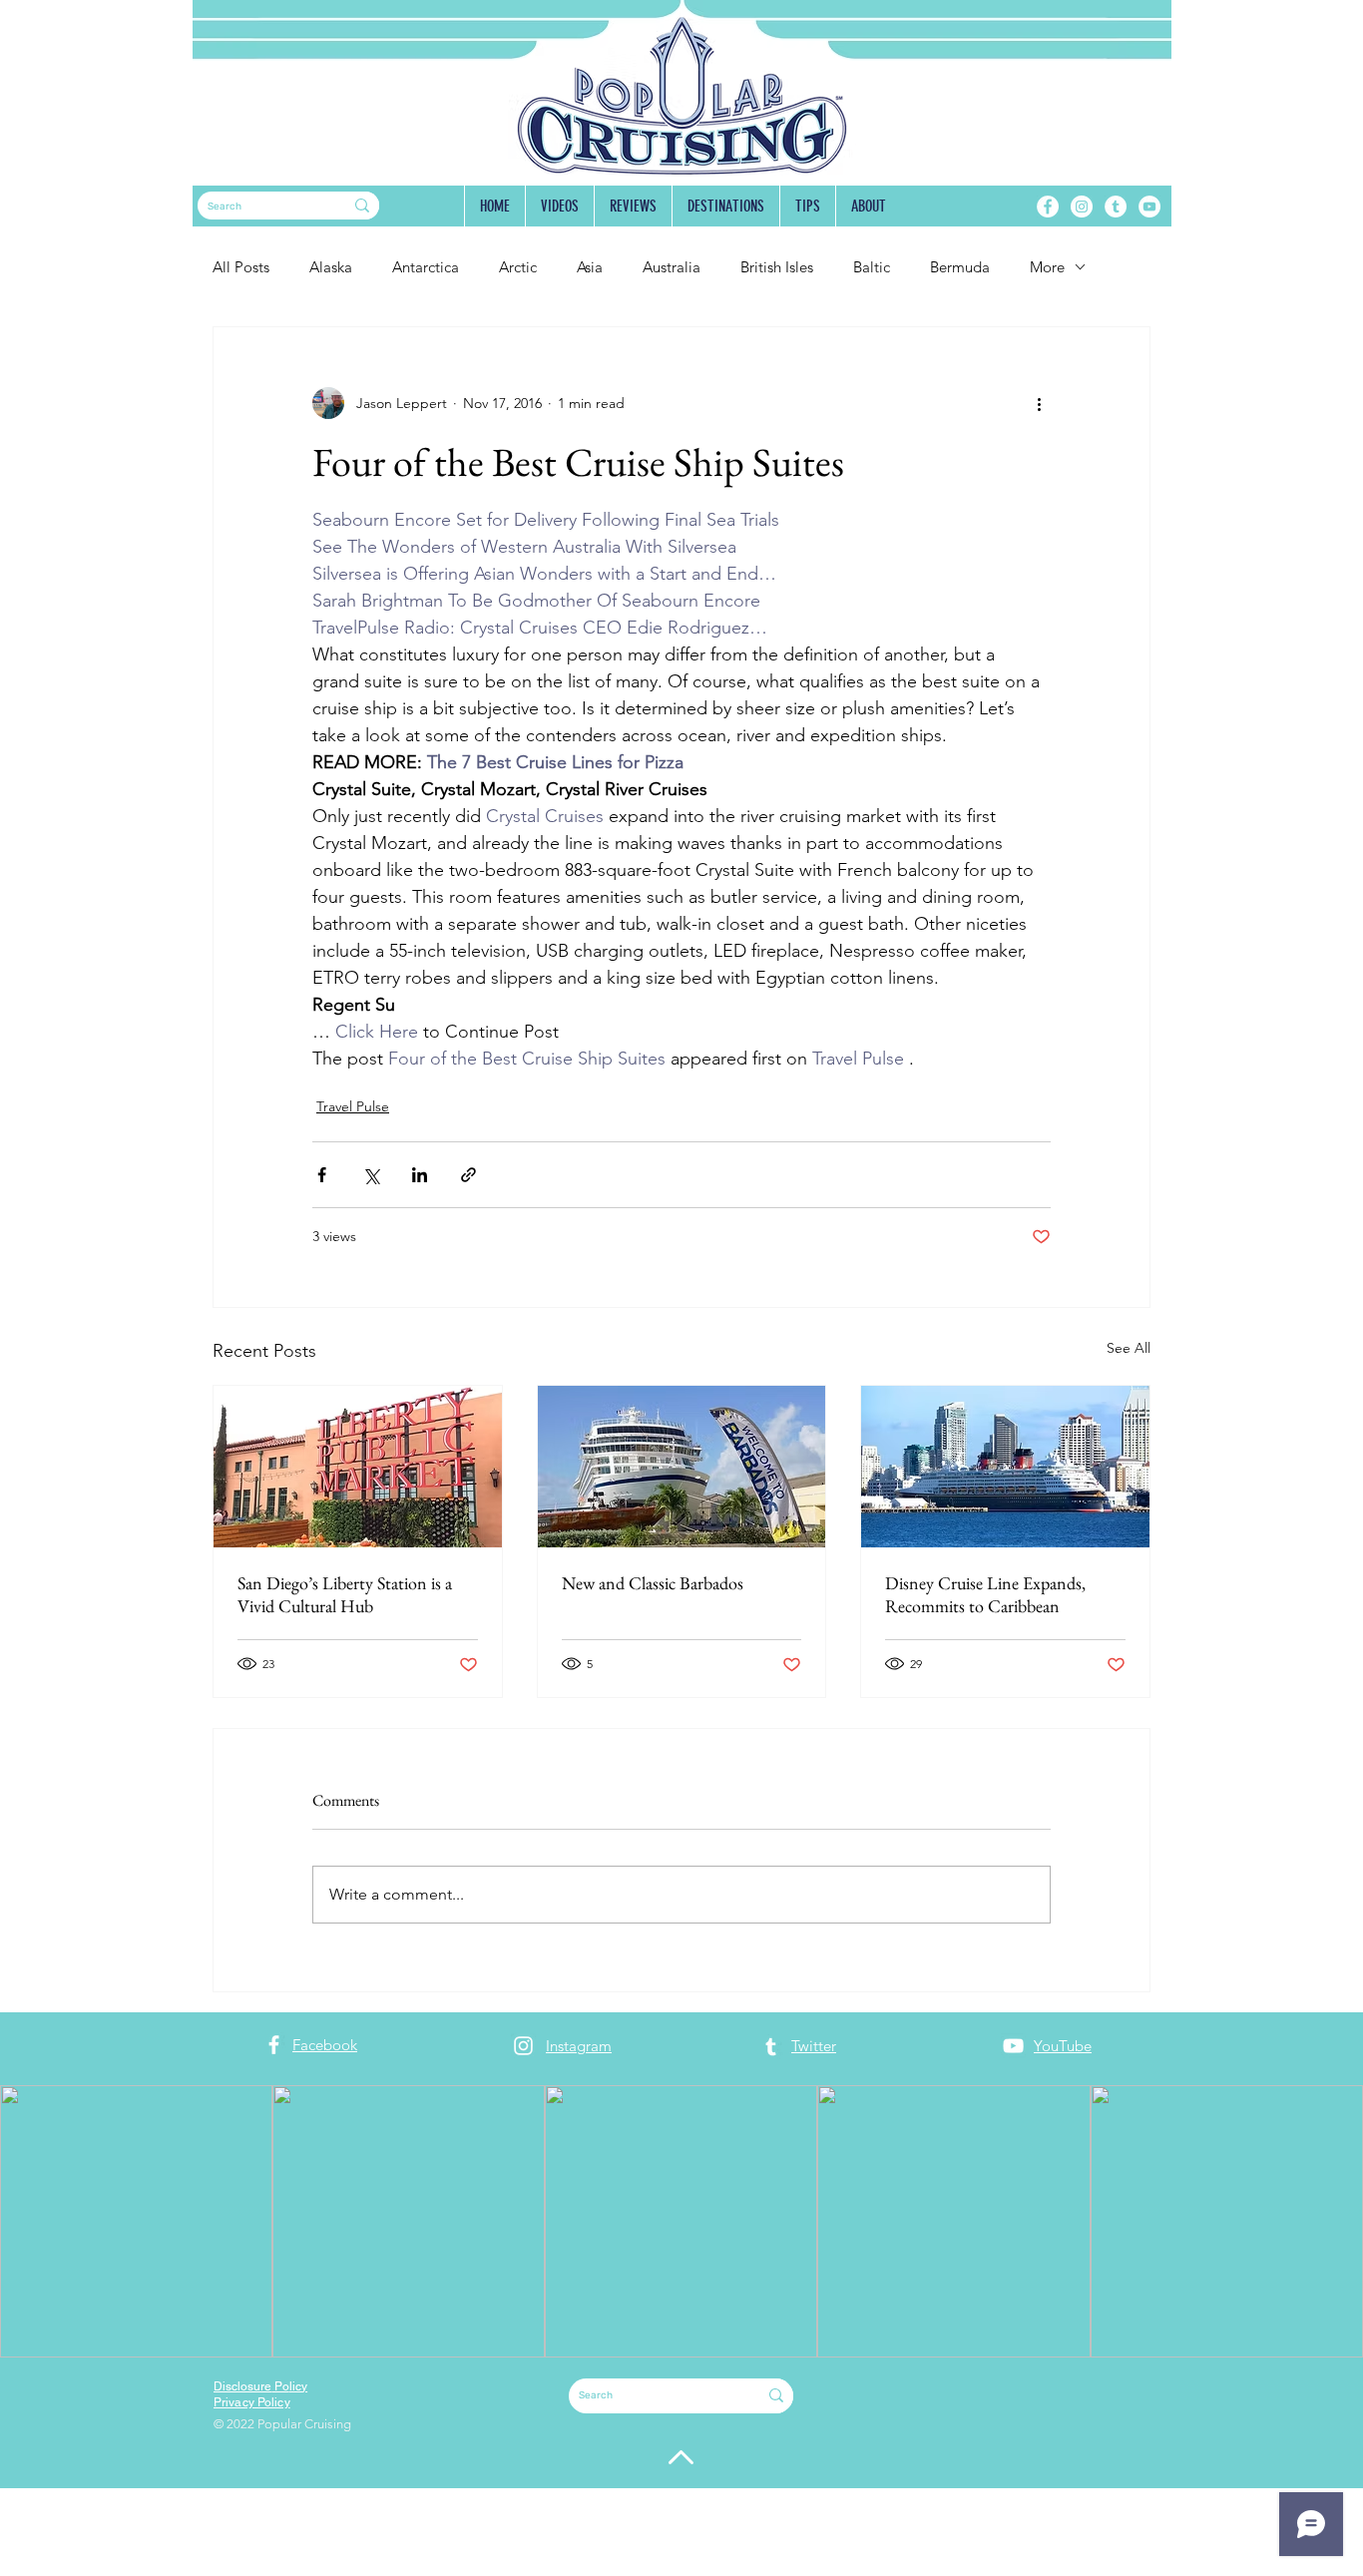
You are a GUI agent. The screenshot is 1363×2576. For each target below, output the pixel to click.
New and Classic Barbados (653, 1583)
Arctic (518, 267)
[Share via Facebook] (322, 1175)
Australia (672, 267)
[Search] (362, 206)
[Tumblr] (1116, 207)
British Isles (777, 267)
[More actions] (1039, 403)
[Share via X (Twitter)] (371, 1175)
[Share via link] (468, 1175)
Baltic (872, 267)
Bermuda (960, 267)
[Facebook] (1048, 207)
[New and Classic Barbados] (682, 1467)
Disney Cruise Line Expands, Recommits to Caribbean (985, 1594)
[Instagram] (1082, 207)
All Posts (241, 267)
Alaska (331, 267)
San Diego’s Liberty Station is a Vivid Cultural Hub (345, 1594)
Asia (590, 267)
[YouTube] (1149, 207)
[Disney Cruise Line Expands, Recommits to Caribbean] (1005, 1467)
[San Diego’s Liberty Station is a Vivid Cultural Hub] (358, 1467)
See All (1129, 1348)
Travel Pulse (353, 1106)
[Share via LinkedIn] (420, 1175)
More (1047, 267)
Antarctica (426, 267)
